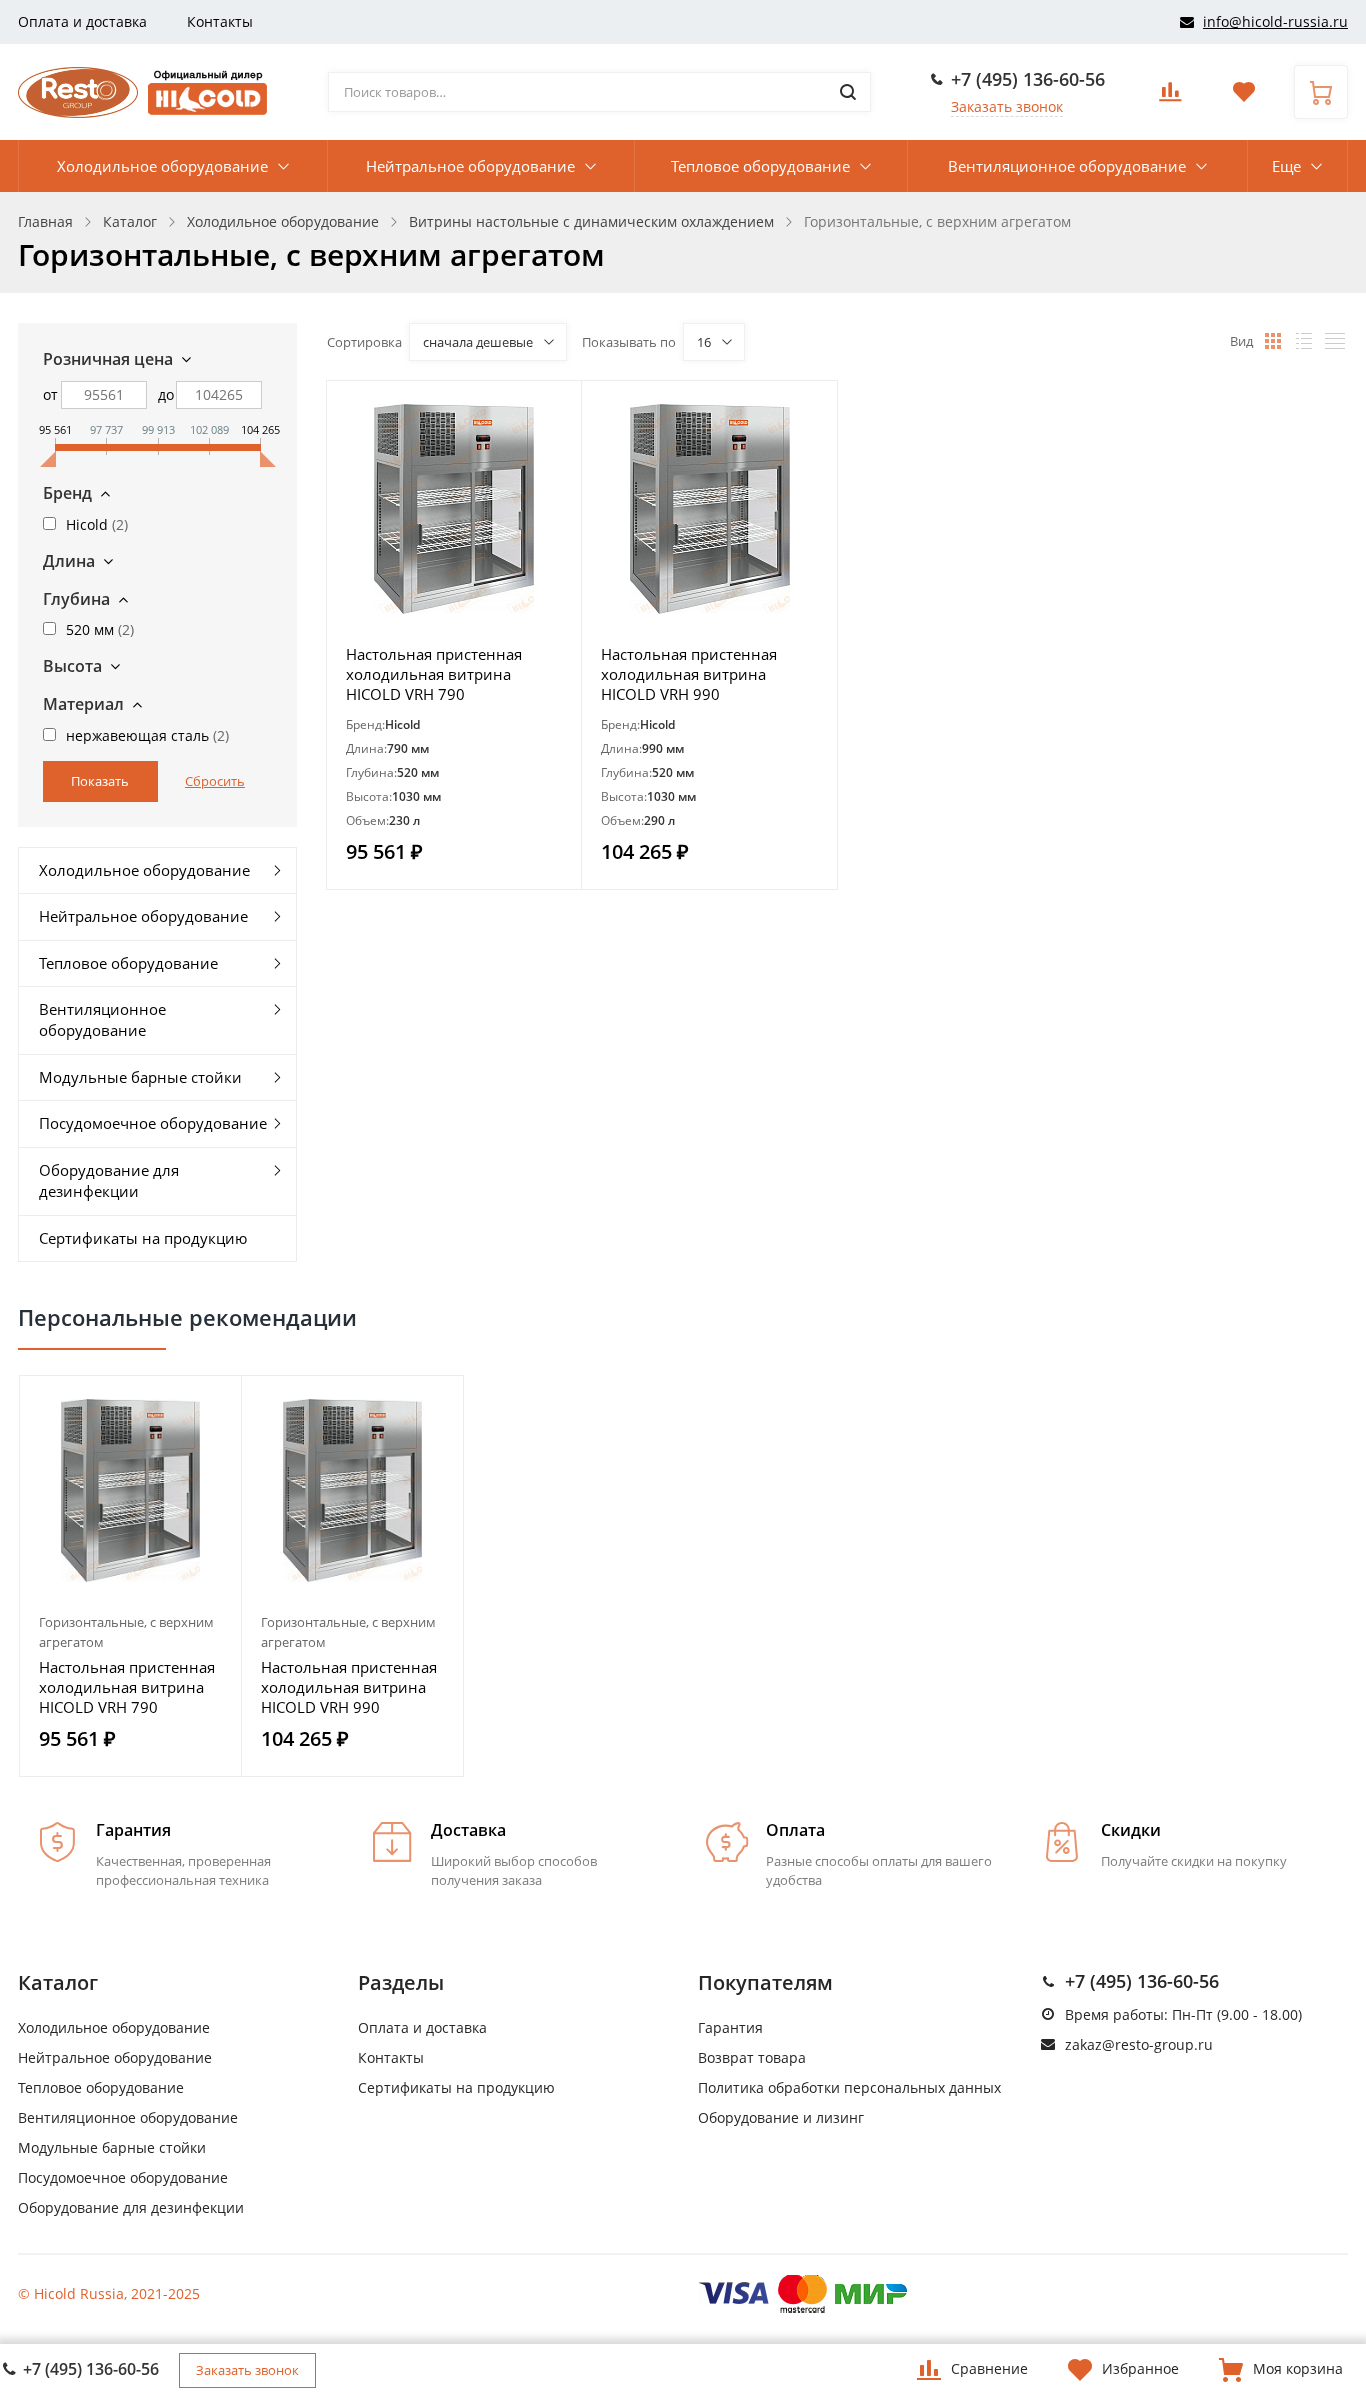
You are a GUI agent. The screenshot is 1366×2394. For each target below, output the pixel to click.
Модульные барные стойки (140, 1077)
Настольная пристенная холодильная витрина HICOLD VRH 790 (434, 674)
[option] (131, 1576)
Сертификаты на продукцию (143, 1238)
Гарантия (730, 2027)
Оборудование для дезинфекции (109, 1180)
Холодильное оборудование (162, 166)
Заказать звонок (1007, 106)
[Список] (1304, 341)
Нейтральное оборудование (470, 166)
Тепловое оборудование (760, 166)
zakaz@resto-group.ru (1139, 2044)
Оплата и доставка (82, 21)
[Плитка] (1273, 341)
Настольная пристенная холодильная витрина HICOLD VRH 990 (689, 674)
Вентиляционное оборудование (1067, 166)
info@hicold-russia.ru (1275, 21)
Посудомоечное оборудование (153, 1123)
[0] (1170, 97)
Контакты (220, 21)
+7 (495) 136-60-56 (1028, 79)
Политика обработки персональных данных (849, 2087)
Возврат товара (752, 2057)
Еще (1286, 166)
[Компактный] (1335, 341)
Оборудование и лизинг (781, 2117)
